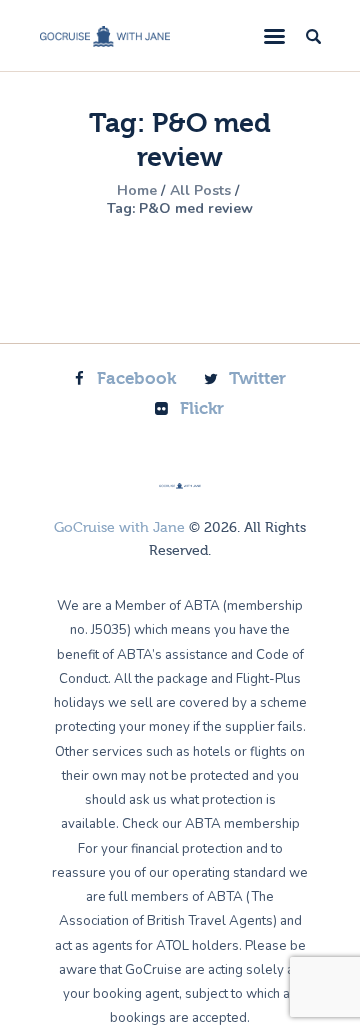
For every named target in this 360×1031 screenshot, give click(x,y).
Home (137, 191)
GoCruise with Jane (119, 528)
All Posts (200, 190)
